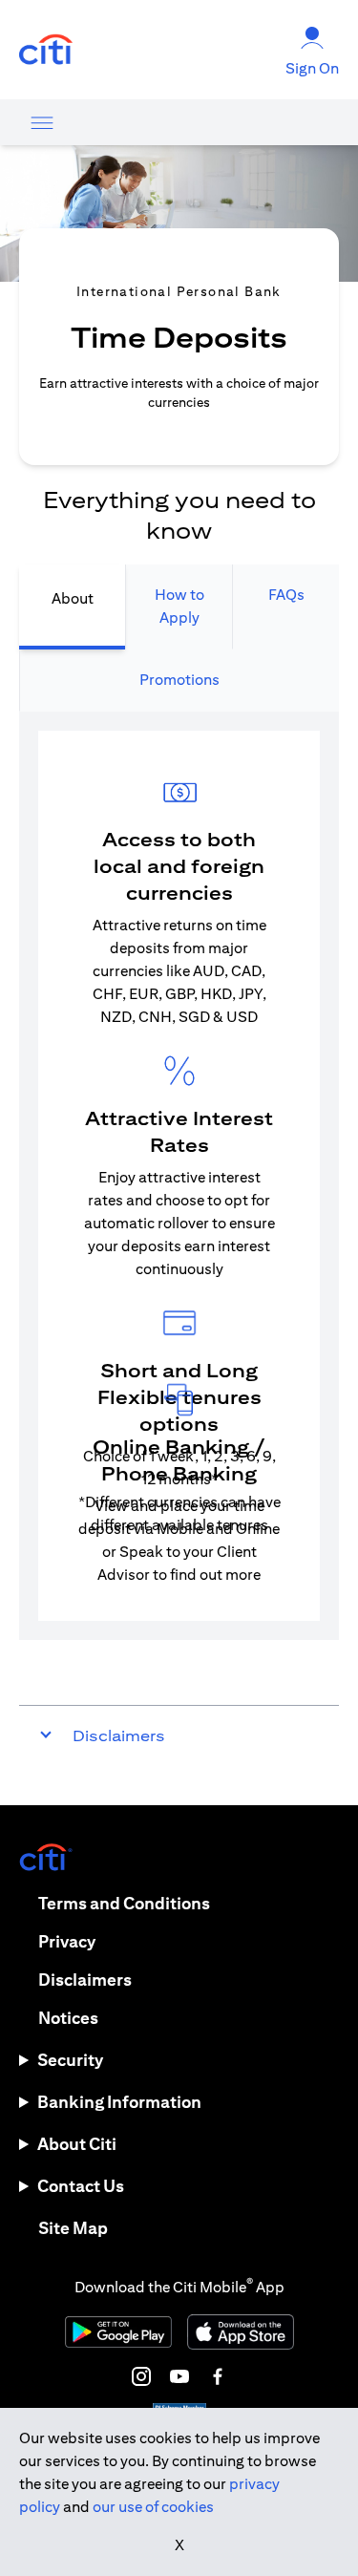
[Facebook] (218, 2376)
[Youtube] (179, 2376)
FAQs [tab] (286, 595)
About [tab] (73, 598)
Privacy (67, 1941)
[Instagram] (141, 2376)
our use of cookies (153, 2507)
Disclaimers (85, 1980)
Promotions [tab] (179, 680)
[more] (42, 122)
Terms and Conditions (124, 1903)
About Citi (77, 2144)
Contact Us (81, 2186)
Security (70, 2060)
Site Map (73, 2228)
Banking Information (119, 2102)
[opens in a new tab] (46, 50)
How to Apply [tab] (179, 606)
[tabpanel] (179, 1176)
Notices (68, 2018)
